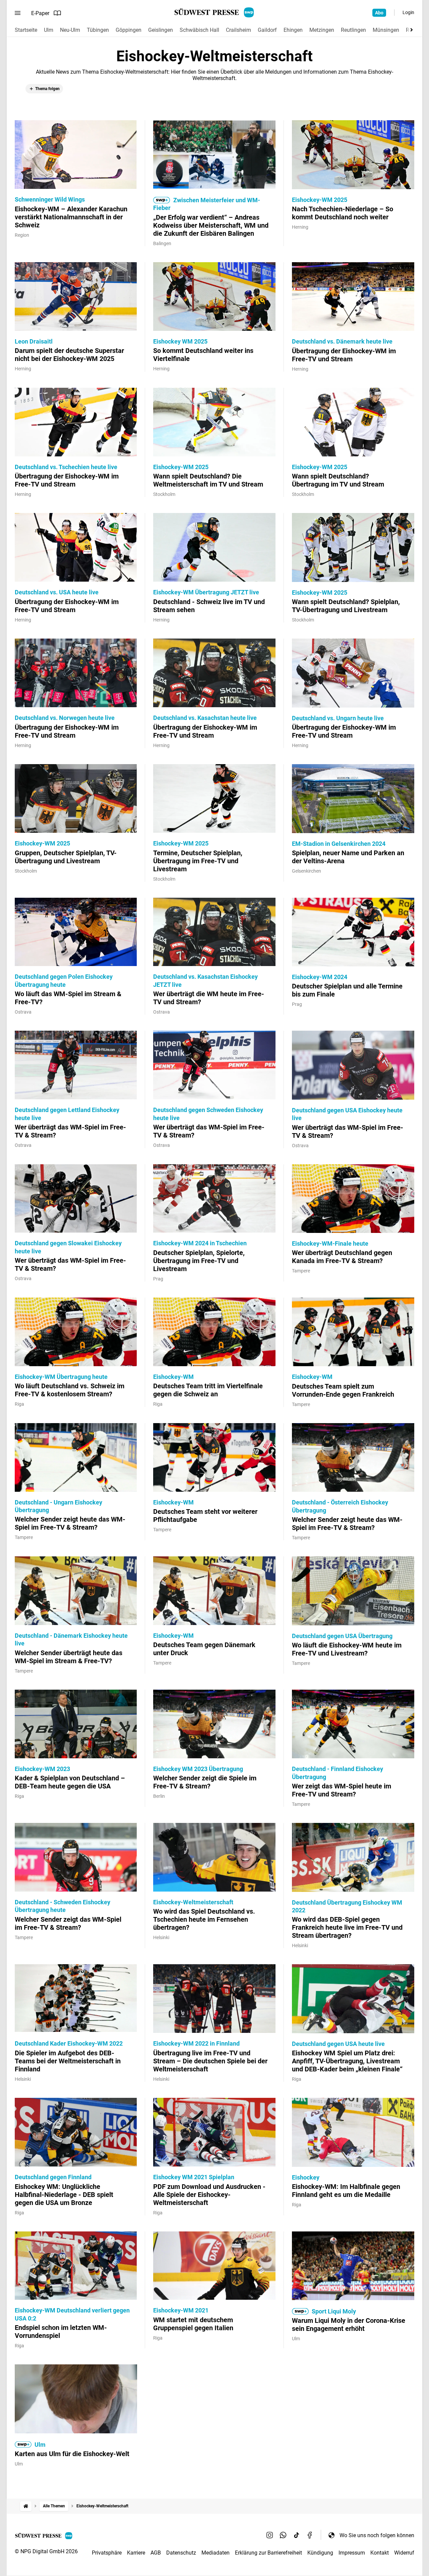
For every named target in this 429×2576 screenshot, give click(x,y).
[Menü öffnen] (18, 13)
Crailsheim (238, 30)
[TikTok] (297, 2535)
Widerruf (404, 2553)
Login (408, 12)
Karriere (136, 2553)
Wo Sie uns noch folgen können (377, 2535)
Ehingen (293, 30)
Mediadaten (216, 2553)
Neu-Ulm (70, 30)
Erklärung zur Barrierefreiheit (268, 2553)
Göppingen (129, 30)
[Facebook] (310, 2535)
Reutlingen (353, 30)
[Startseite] (26, 2506)
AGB (156, 2553)
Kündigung (320, 2553)
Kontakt (380, 2553)
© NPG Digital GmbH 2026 (46, 2551)
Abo (379, 13)
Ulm (49, 30)
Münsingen (386, 30)
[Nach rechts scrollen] (410, 30)
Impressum (352, 2553)
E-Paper (40, 13)
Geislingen (161, 30)
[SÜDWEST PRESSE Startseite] (215, 12)
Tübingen (98, 30)
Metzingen (322, 30)
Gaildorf (267, 30)
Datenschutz (181, 2553)
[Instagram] (270, 2535)
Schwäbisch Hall (199, 30)
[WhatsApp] (283, 2535)
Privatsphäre (107, 2553)
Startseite (26, 30)
